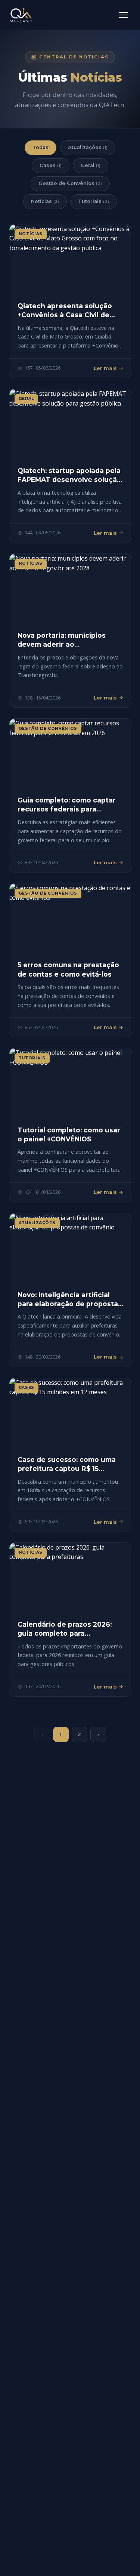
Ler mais (105, 368)
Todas (41, 147)
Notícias (45, 201)
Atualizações (88, 147)
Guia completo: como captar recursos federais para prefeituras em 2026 (67, 809)
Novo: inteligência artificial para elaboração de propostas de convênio (70, 1304)
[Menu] (124, 15)
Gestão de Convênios (70, 183)
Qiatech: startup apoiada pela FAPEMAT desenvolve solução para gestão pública (69, 480)
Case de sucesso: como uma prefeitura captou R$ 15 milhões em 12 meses (67, 1468)
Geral (91, 165)
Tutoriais (94, 201)
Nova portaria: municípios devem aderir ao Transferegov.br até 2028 (62, 644)
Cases (51, 165)
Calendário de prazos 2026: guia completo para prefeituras (65, 1633)
